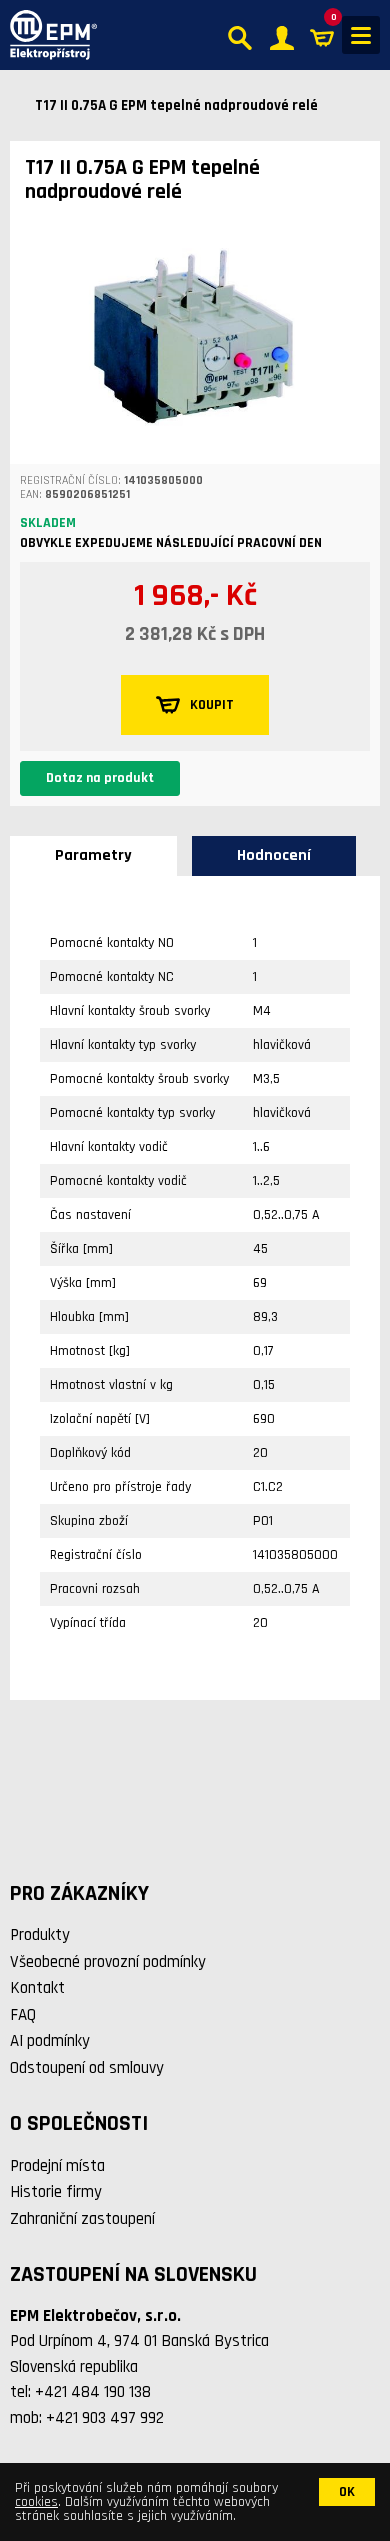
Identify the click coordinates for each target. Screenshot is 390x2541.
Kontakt (37, 1988)
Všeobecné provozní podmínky (108, 1962)
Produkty (40, 1935)
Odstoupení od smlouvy (87, 2068)
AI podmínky (50, 2041)
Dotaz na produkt (100, 778)
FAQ (23, 2015)
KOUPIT (212, 705)
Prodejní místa (57, 2166)
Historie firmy (56, 2192)
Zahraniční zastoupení (82, 2219)
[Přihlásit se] (282, 35)
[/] (48, 35)
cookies (36, 2502)
